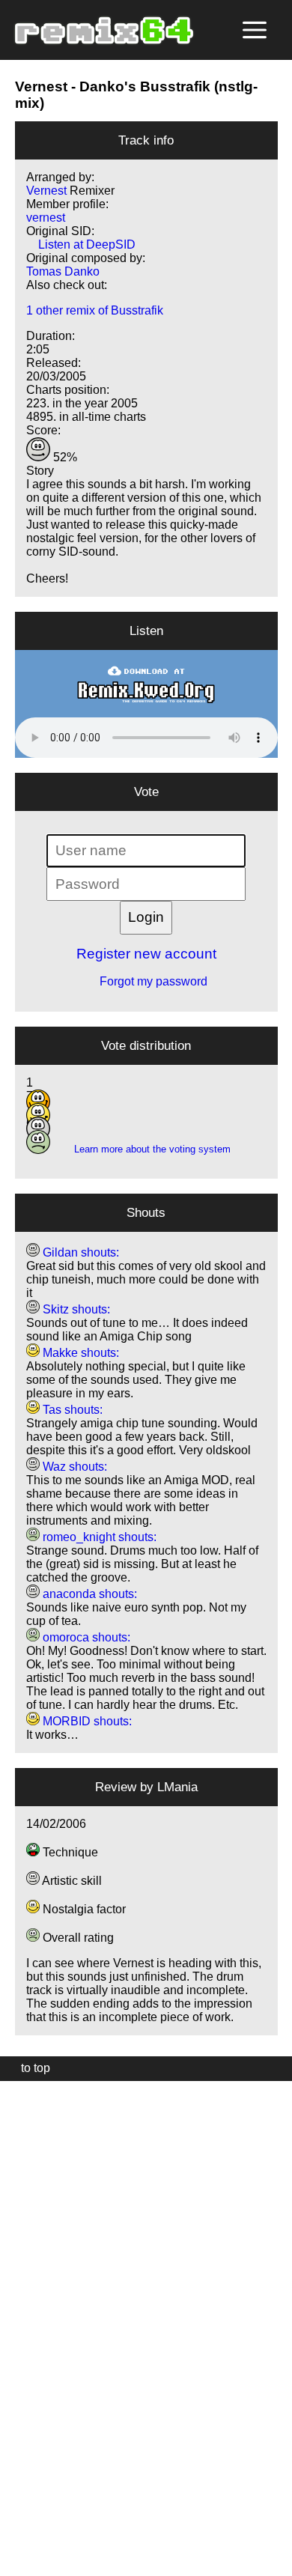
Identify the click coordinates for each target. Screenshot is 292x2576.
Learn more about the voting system (146, 1149)
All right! (16, 2519)
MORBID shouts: (86, 1721)
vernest (46, 218)
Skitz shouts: (75, 1309)
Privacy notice (20, 2562)
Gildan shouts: (79, 1252)
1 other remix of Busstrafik (95, 310)
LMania (177, 1787)
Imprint (18, 2542)
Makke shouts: (79, 1353)
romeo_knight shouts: (98, 1537)
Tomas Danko (63, 271)
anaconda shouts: (88, 1594)
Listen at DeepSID (81, 244)
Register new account (146, 954)
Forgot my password (146, 981)
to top (28, 2068)
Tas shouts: (71, 1410)
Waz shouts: (73, 1467)
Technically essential (30, 2327)
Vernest (41, 86)
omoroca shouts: (85, 1637)
